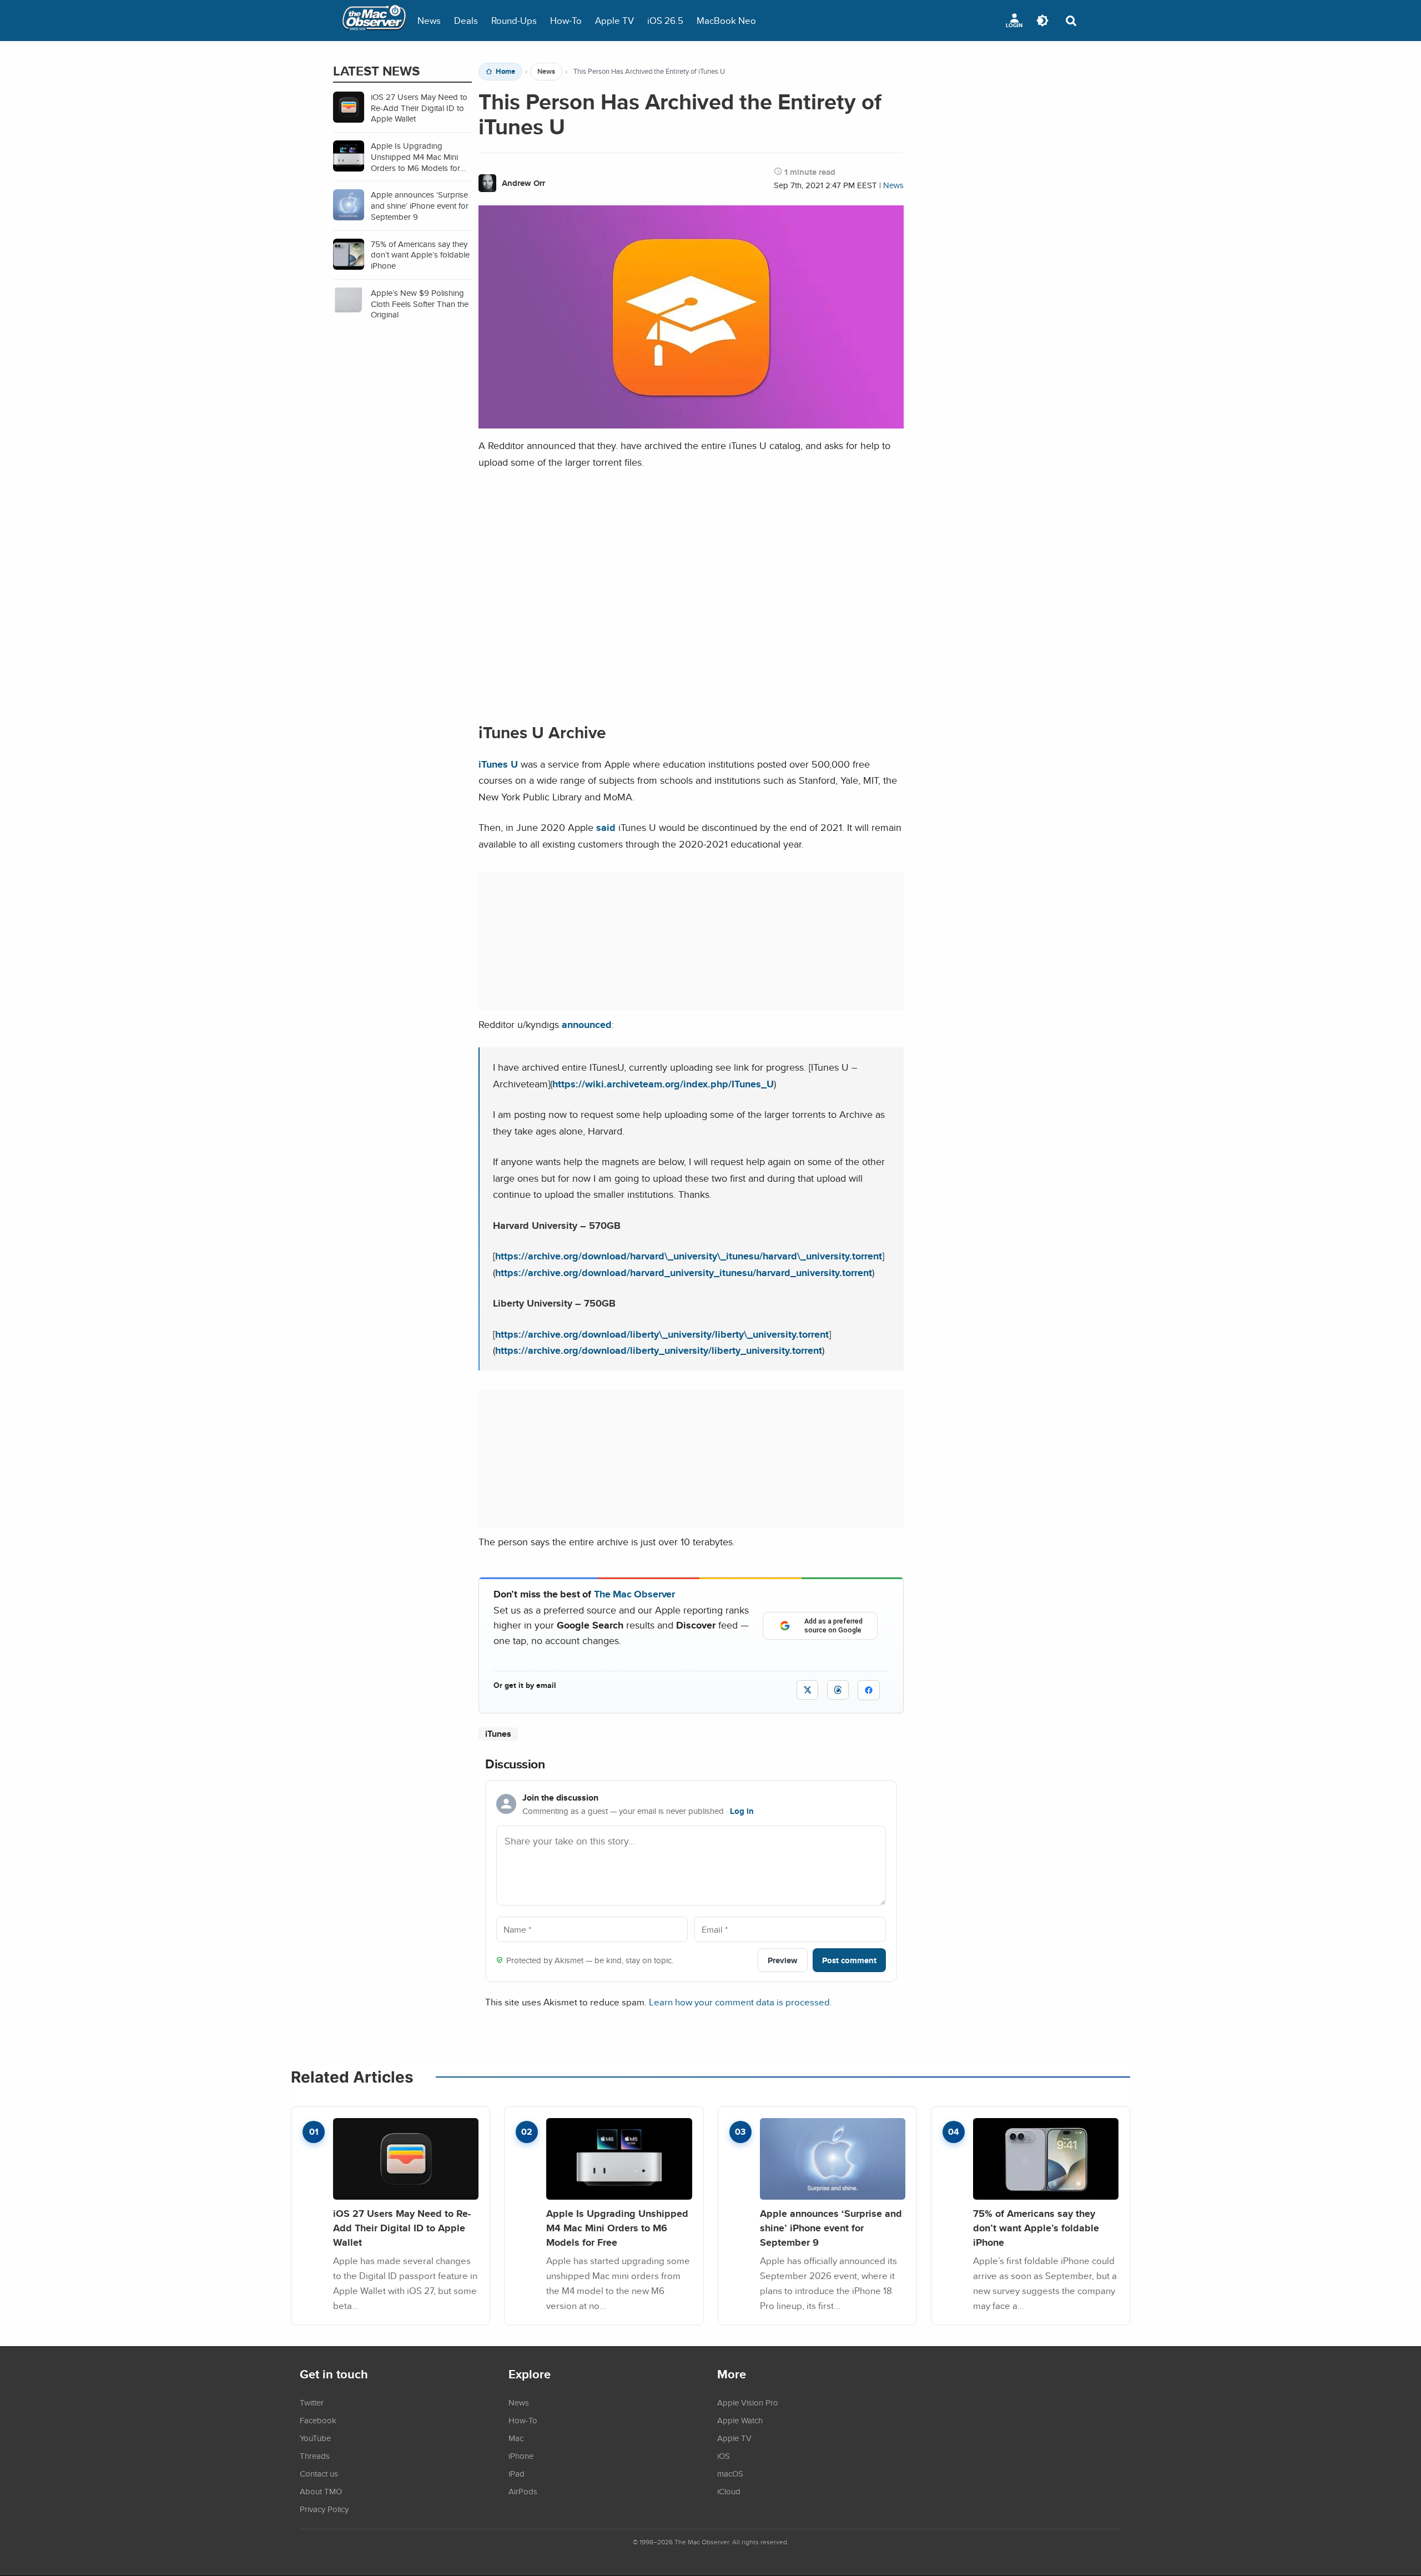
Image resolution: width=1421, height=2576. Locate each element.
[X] (807, 1690)
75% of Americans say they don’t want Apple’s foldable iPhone (1036, 2227)
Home (505, 72)
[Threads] (838, 1690)
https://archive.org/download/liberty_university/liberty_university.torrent (659, 1350)
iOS (724, 2456)
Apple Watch (740, 2420)
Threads (315, 2456)
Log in (742, 1811)
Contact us (319, 2473)
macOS (730, 2473)
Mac (516, 2438)
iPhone (521, 2456)
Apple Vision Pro (748, 2402)
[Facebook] (869, 1690)
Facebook (318, 2420)
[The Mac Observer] (374, 21)
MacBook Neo (726, 20)
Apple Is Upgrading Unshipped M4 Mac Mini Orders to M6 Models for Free (617, 2227)
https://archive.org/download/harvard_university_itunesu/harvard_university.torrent (684, 1272)
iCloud (729, 2491)
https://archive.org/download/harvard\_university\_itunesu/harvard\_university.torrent (689, 1256)
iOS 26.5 (665, 20)
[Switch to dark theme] (1042, 21)
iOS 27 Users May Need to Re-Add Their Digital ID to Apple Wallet (402, 2227)
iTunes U (498, 764)
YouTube (315, 2438)
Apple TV (614, 20)
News (429, 20)
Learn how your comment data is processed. (740, 2002)
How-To (566, 20)
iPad (517, 2473)
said (606, 827)
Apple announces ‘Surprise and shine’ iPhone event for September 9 (831, 2227)
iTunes (498, 1734)
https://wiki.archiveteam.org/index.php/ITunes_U (663, 1084)
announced (587, 1024)
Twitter (312, 2402)
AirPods (523, 2491)
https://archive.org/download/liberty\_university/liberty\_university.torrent (662, 1334)
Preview (783, 1960)
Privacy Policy (324, 2509)
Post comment (849, 1960)
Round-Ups (514, 20)
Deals (466, 20)
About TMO (321, 2491)
